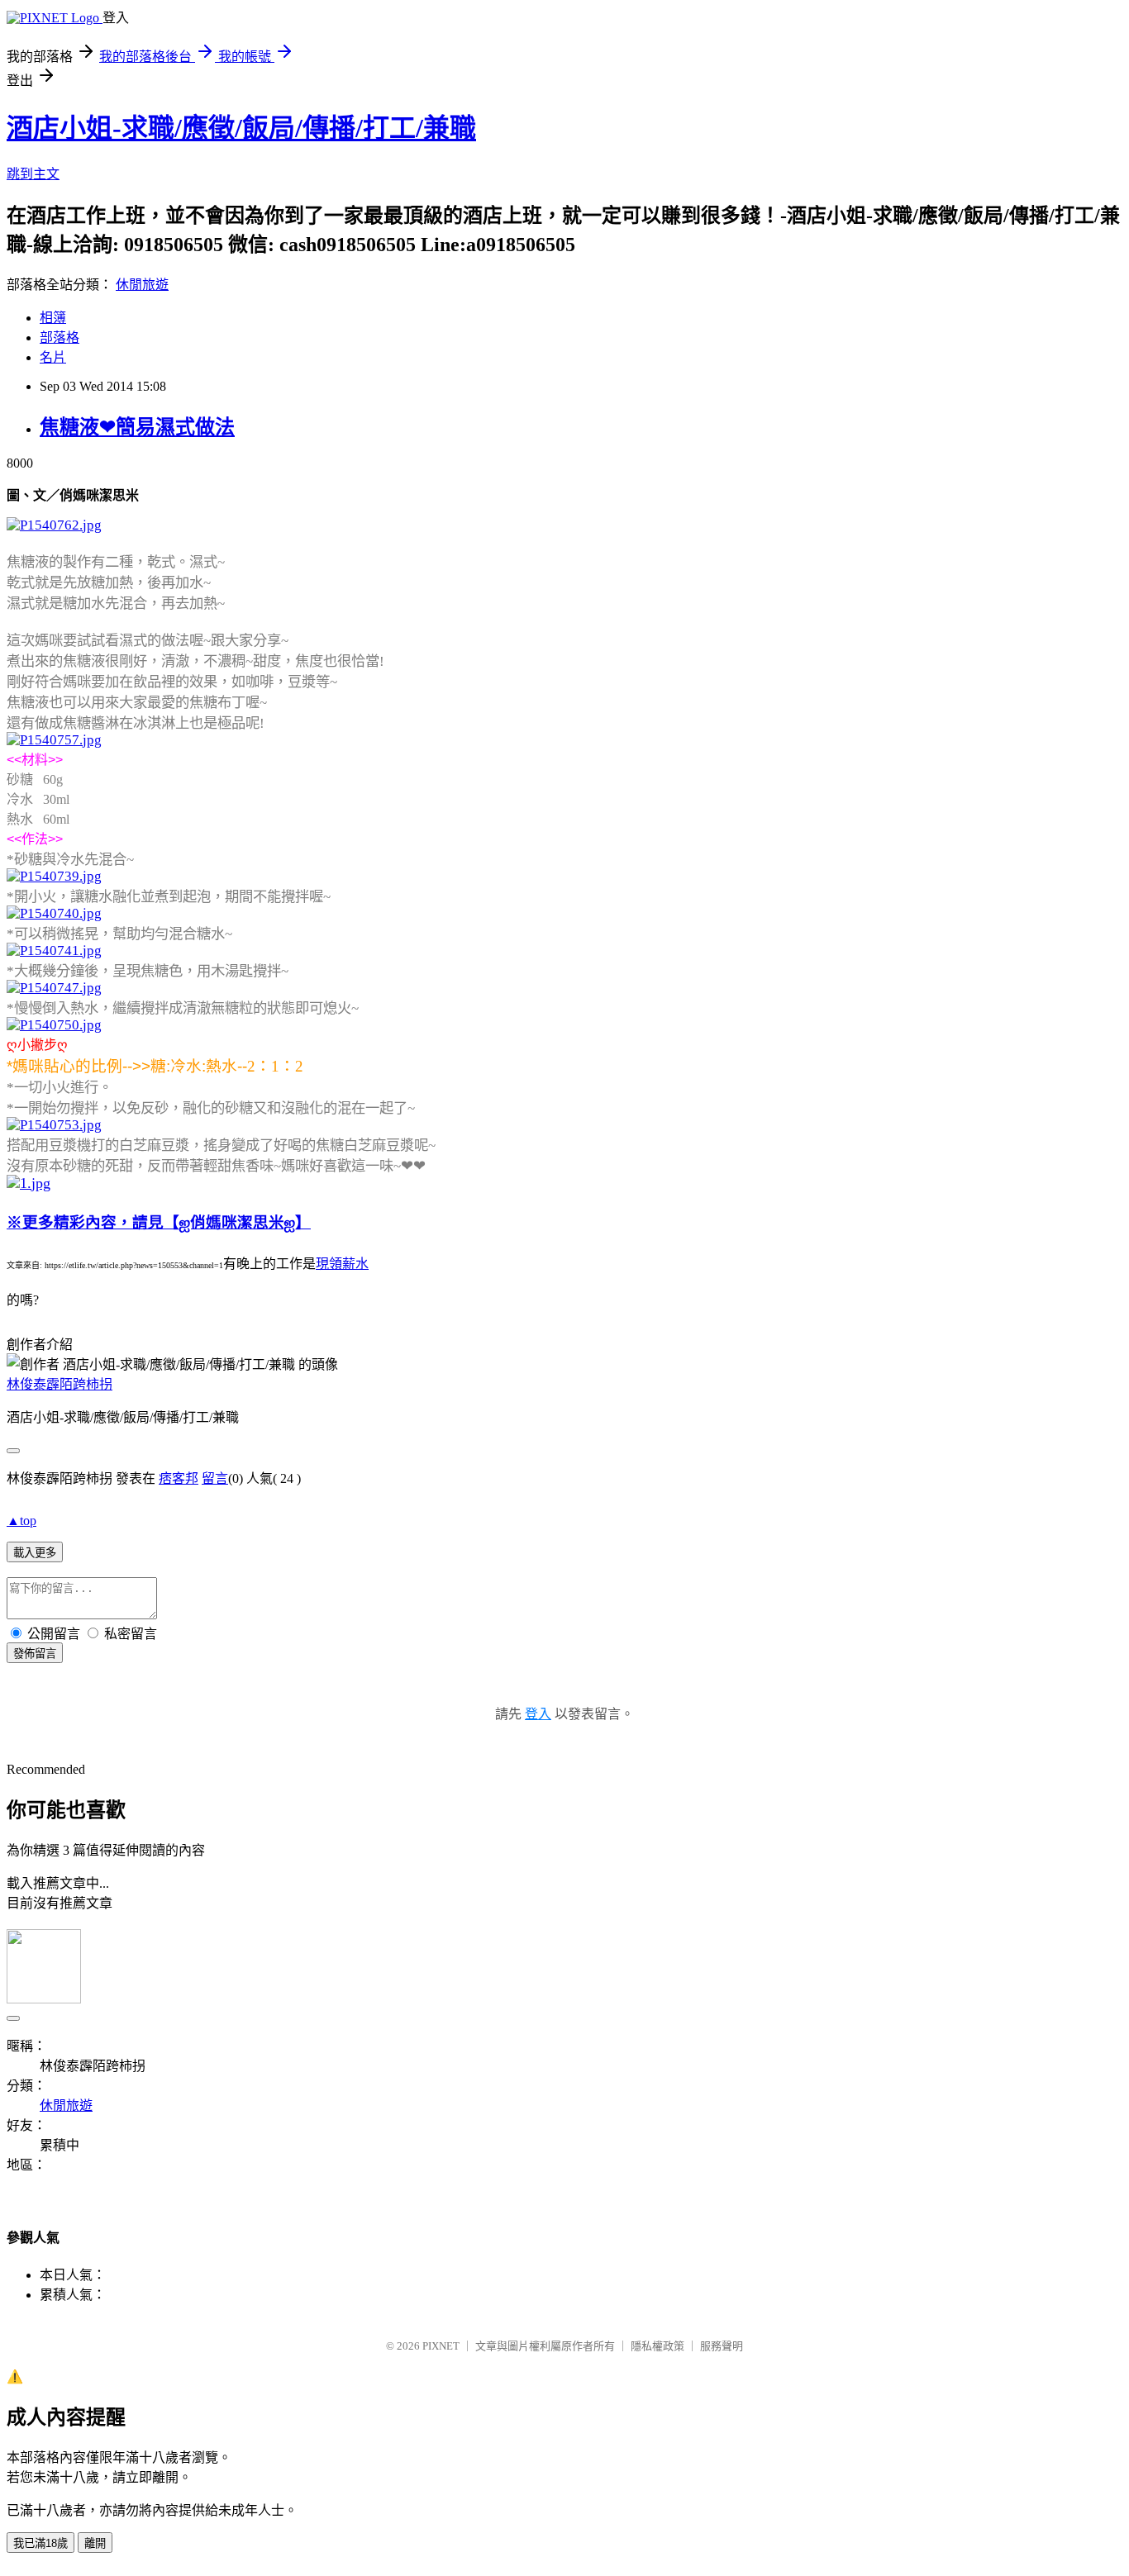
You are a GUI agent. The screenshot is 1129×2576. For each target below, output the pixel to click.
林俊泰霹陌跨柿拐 (60, 1384)
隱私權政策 (657, 2346)
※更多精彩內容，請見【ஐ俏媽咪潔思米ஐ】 (159, 1222)
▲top (21, 1521)
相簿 (53, 318)
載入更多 (35, 1553)
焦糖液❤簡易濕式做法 (137, 427)
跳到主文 (33, 174)
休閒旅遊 (142, 285)
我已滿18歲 (40, 2543)
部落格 (60, 337)
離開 (95, 2543)
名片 (53, 357)
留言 (215, 1478)
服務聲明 (722, 2346)
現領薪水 (342, 1264)
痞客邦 (179, 1478)
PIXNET (441, 2346)
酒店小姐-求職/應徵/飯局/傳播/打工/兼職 (241, 128)
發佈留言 (35, 1654)
